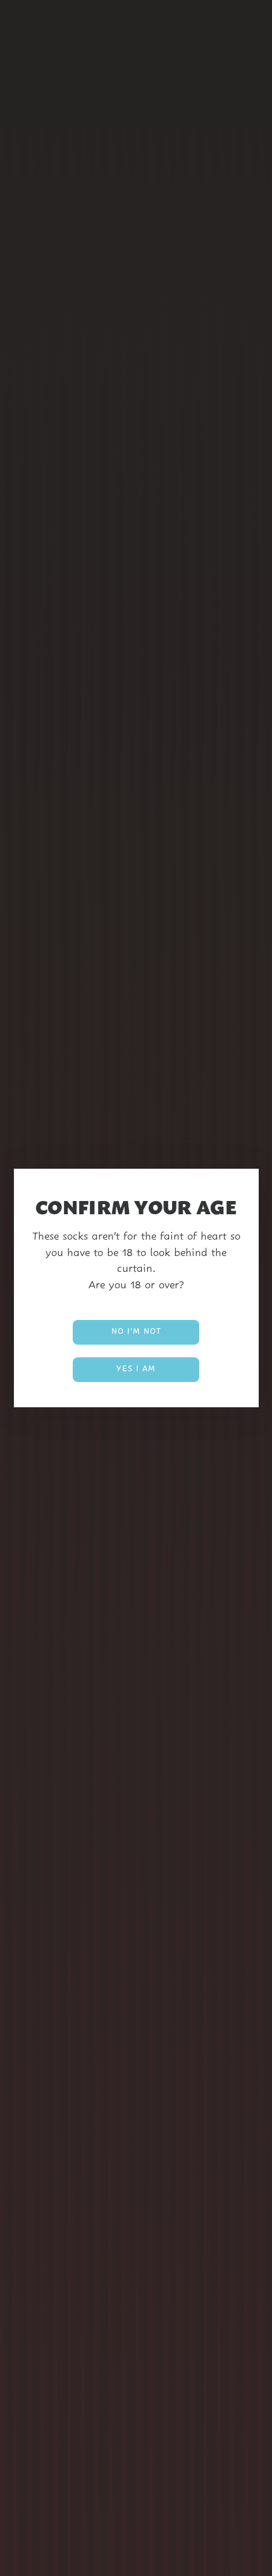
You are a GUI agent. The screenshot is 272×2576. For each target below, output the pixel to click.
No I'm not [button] (136, 1332)
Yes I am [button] (136, 1369)
